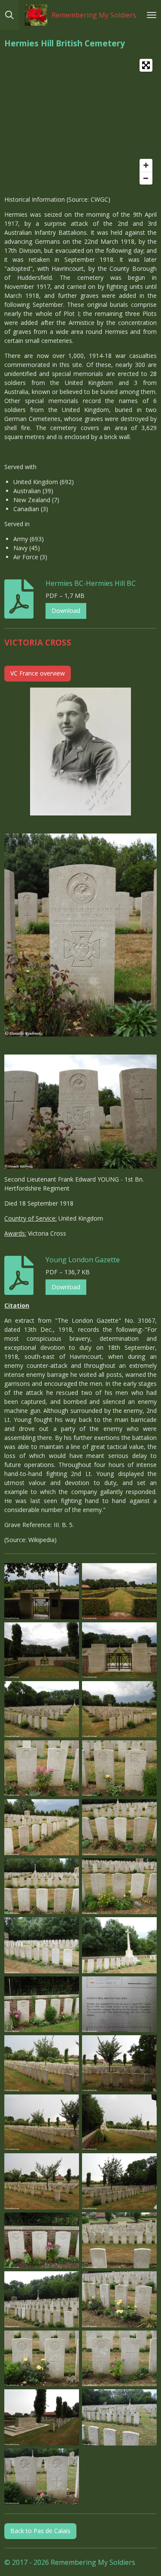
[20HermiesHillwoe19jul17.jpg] (120, 2004)
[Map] (80, 122)
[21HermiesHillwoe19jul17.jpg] (42, 2064)
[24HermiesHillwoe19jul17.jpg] (120, 2122)
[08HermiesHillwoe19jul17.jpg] (120, 1768)
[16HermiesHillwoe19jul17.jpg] (120, 1886)
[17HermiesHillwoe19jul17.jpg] (42, 1946)
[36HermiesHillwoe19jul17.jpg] (120, 2418)
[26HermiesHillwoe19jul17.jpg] (120, 2182)
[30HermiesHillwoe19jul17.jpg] (120, 2240)
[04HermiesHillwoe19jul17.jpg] (120, 1650)
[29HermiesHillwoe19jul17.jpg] (42, 2240)
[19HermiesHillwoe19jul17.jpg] (42, 2004)
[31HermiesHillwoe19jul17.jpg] (42, 2300)
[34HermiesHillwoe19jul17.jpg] (120, 2358)
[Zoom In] (146, 165)
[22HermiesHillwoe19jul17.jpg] (120, 2064)
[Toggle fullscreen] (146, 65)
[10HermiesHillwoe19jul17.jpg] (120, 1827)
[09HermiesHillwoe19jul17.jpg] (42, 1827)
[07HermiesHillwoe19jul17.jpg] (42, 1768)
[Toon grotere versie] (80, 752)
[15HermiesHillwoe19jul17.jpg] (42, 1886)
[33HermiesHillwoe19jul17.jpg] (42, 2358)
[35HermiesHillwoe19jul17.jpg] (42, 2418)
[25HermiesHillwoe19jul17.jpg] (42, 2182)
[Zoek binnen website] (9, 15)
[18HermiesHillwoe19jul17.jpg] (120, 1946)
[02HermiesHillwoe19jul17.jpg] (120, 1591)
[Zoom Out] (146, 178)
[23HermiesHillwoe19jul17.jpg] (42, 2122)
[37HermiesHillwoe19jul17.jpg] (42, 2476)
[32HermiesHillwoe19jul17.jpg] (120, 2300)
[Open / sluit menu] (152, 15)
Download (66, 611)
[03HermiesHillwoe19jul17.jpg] (42, 1650)
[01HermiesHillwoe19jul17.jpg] (42, 1591)
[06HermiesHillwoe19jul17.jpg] (120, 1709)
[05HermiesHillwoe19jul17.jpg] (42, 1709)
